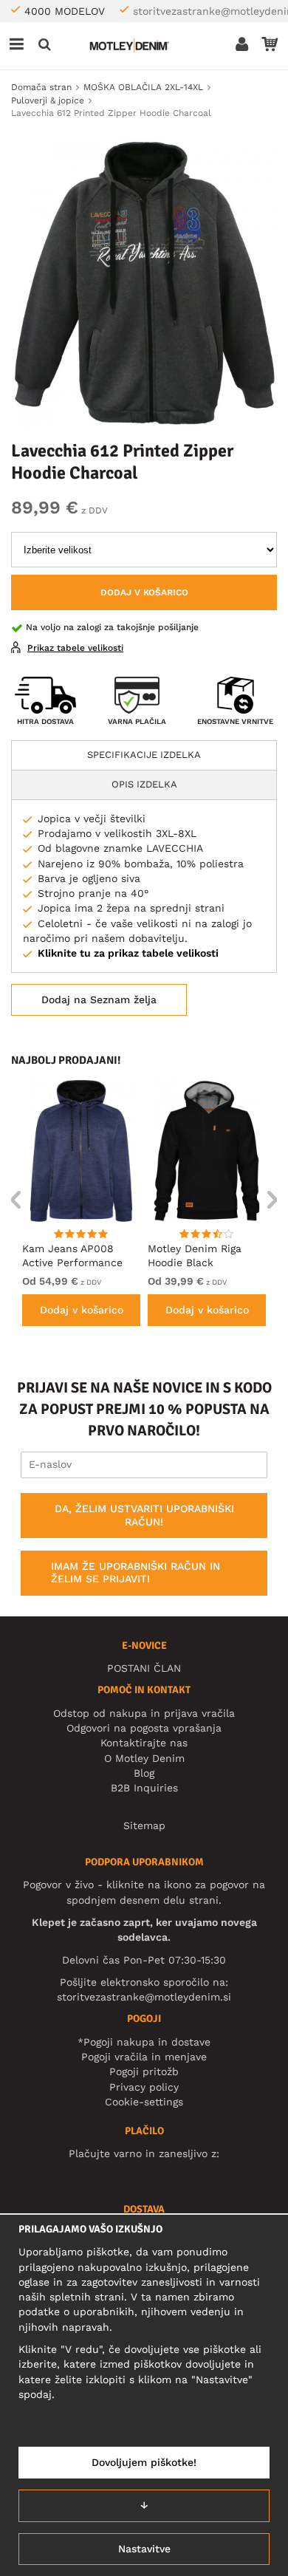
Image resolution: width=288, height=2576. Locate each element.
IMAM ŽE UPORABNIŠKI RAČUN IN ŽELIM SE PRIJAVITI (136, 1573)
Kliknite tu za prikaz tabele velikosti (128, 953)
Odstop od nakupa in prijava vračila (144, 1713)
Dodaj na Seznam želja (99, 1000)
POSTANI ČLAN (144, 1668)
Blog (144, 1773)
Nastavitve (144, 2549)
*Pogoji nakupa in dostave (144, 2042)
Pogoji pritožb (144, 2071)
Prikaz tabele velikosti (75, 648)
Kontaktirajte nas (144, 1743)
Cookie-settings (144, 2102)
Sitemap (144, 1825)
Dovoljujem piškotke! (144, 2462)
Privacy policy (144, 2087)
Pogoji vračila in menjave (144, 2057)
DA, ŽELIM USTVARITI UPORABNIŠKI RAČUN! (144, 1515)
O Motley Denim (144, 1758)
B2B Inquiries (144, 1788)
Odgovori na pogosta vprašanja (144, 1728)
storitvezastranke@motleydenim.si (144, 1997)
